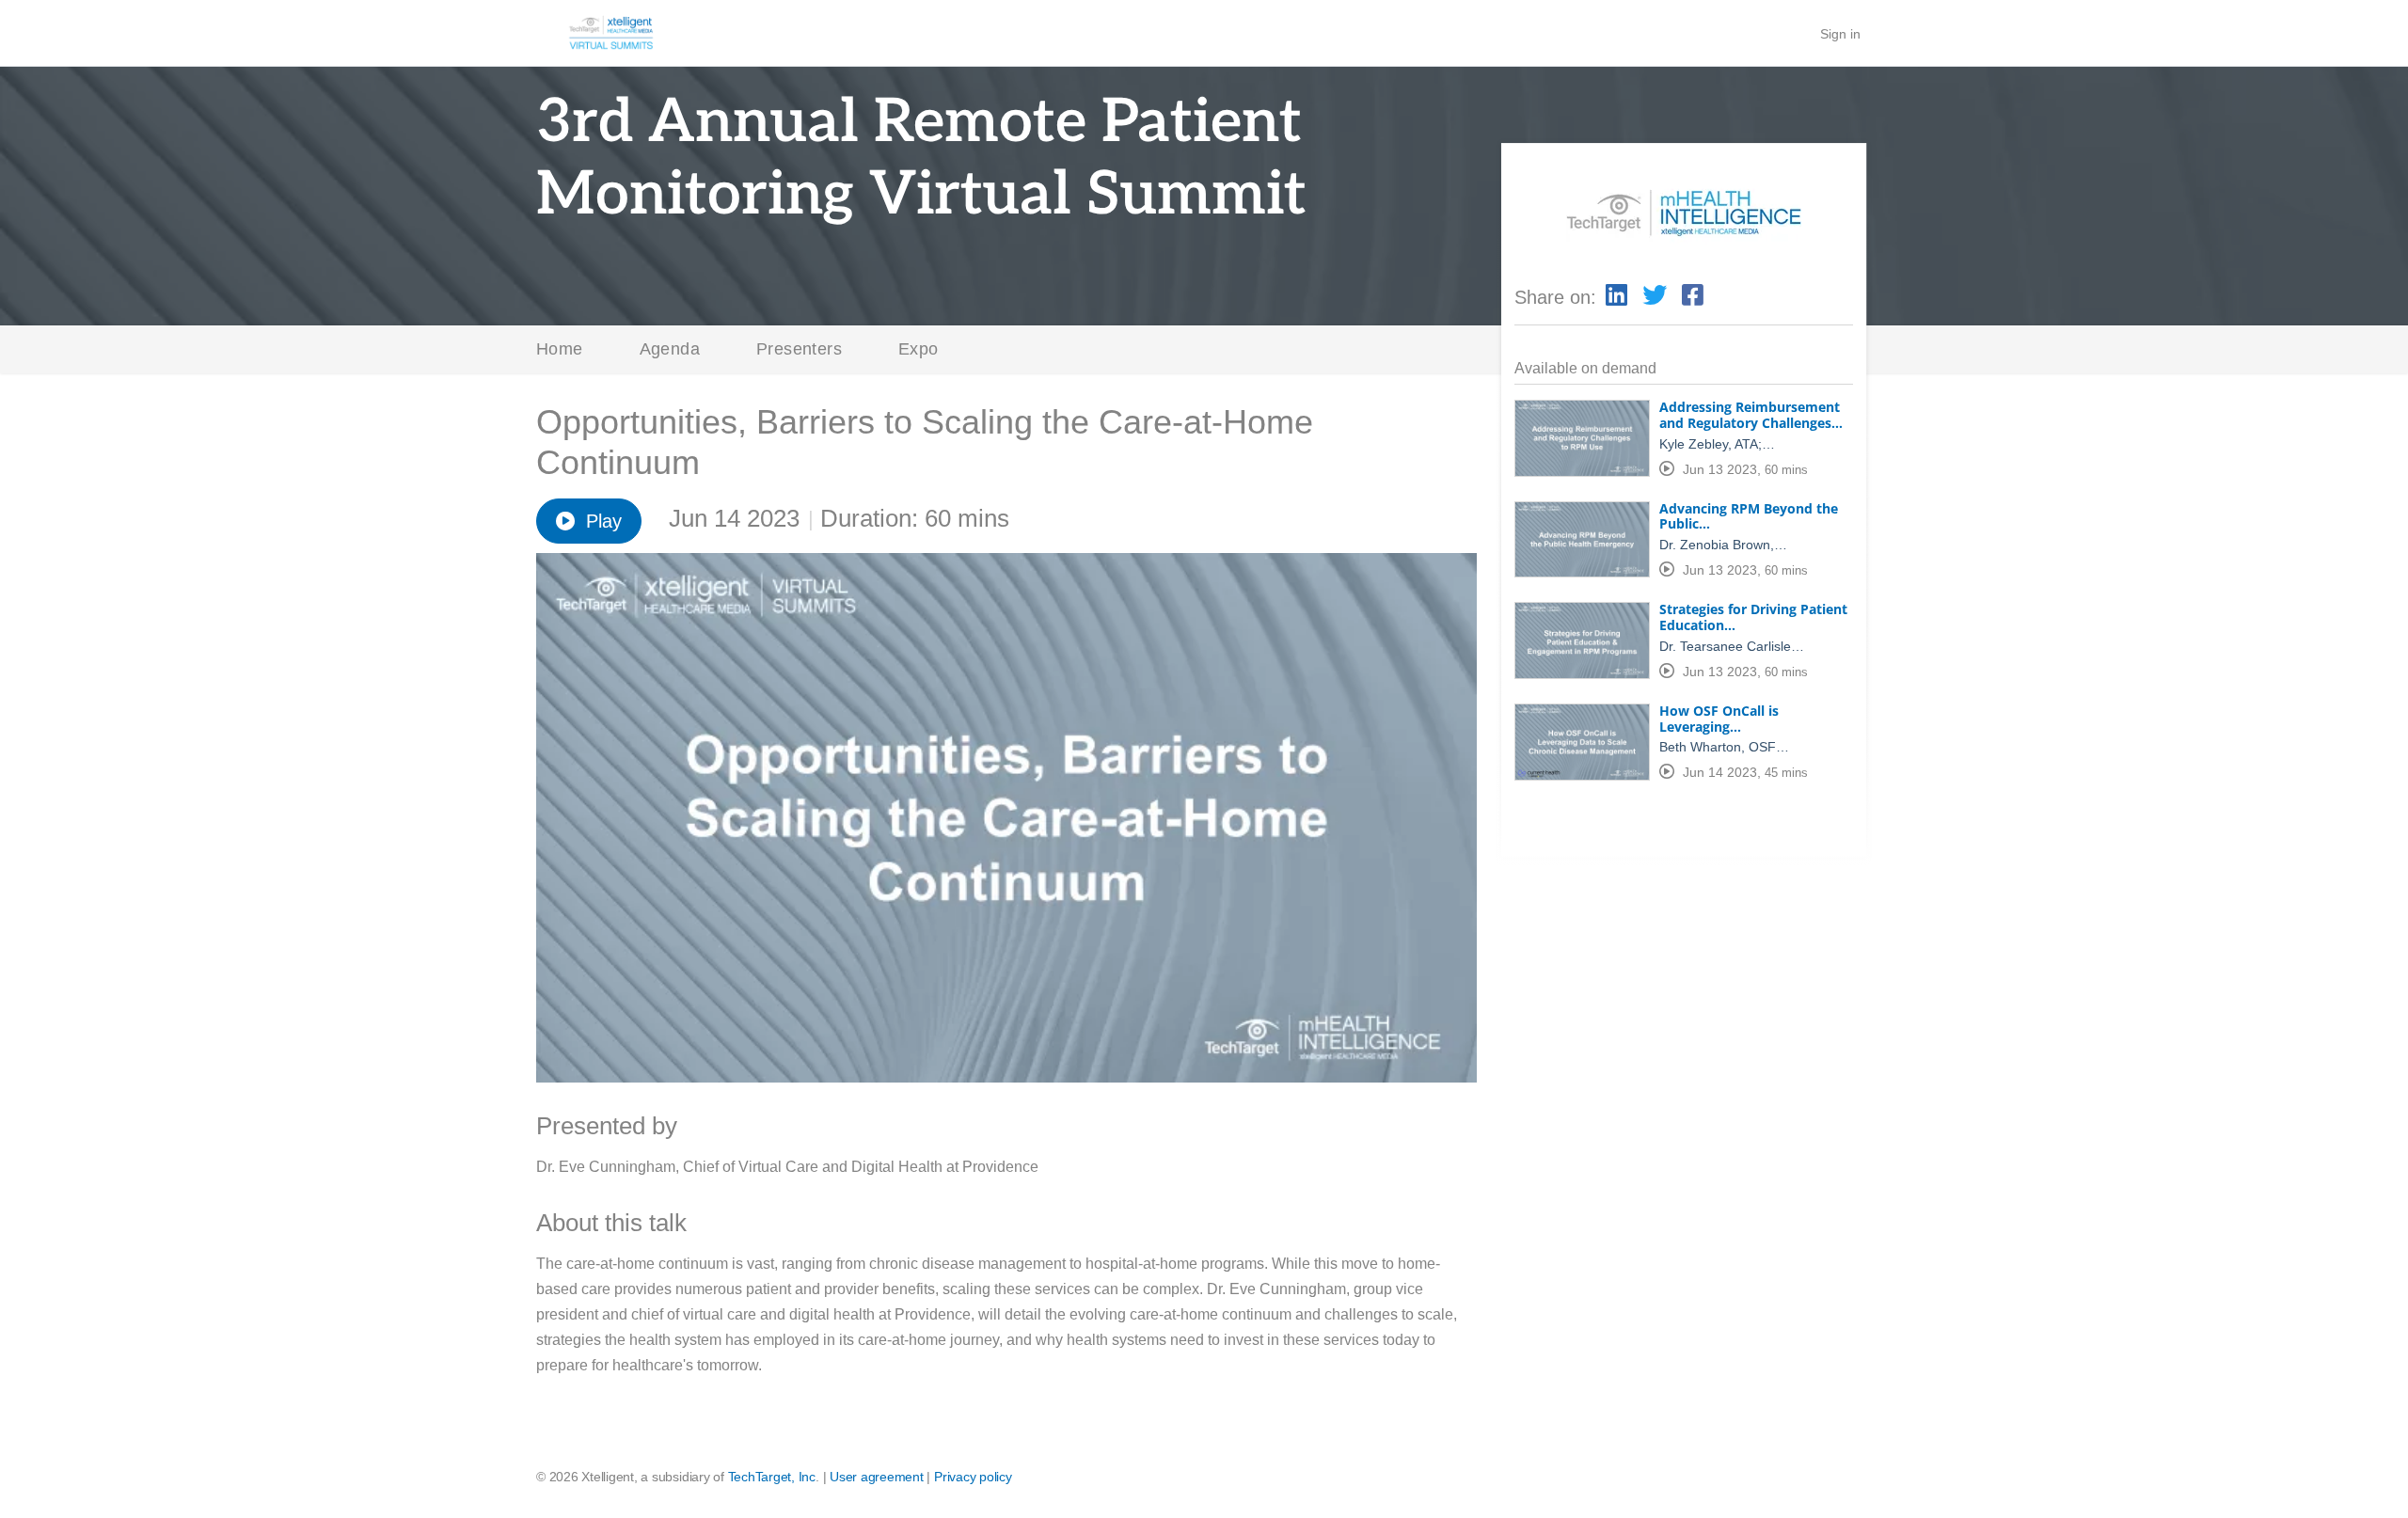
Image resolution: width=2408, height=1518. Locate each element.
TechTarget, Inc (772, 1477)
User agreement (877, 1477)
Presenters (799, 349)
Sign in (1840, 34)
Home (560, 349)
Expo (919, 349)
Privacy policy (973, 1477)
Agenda (670, 349)
